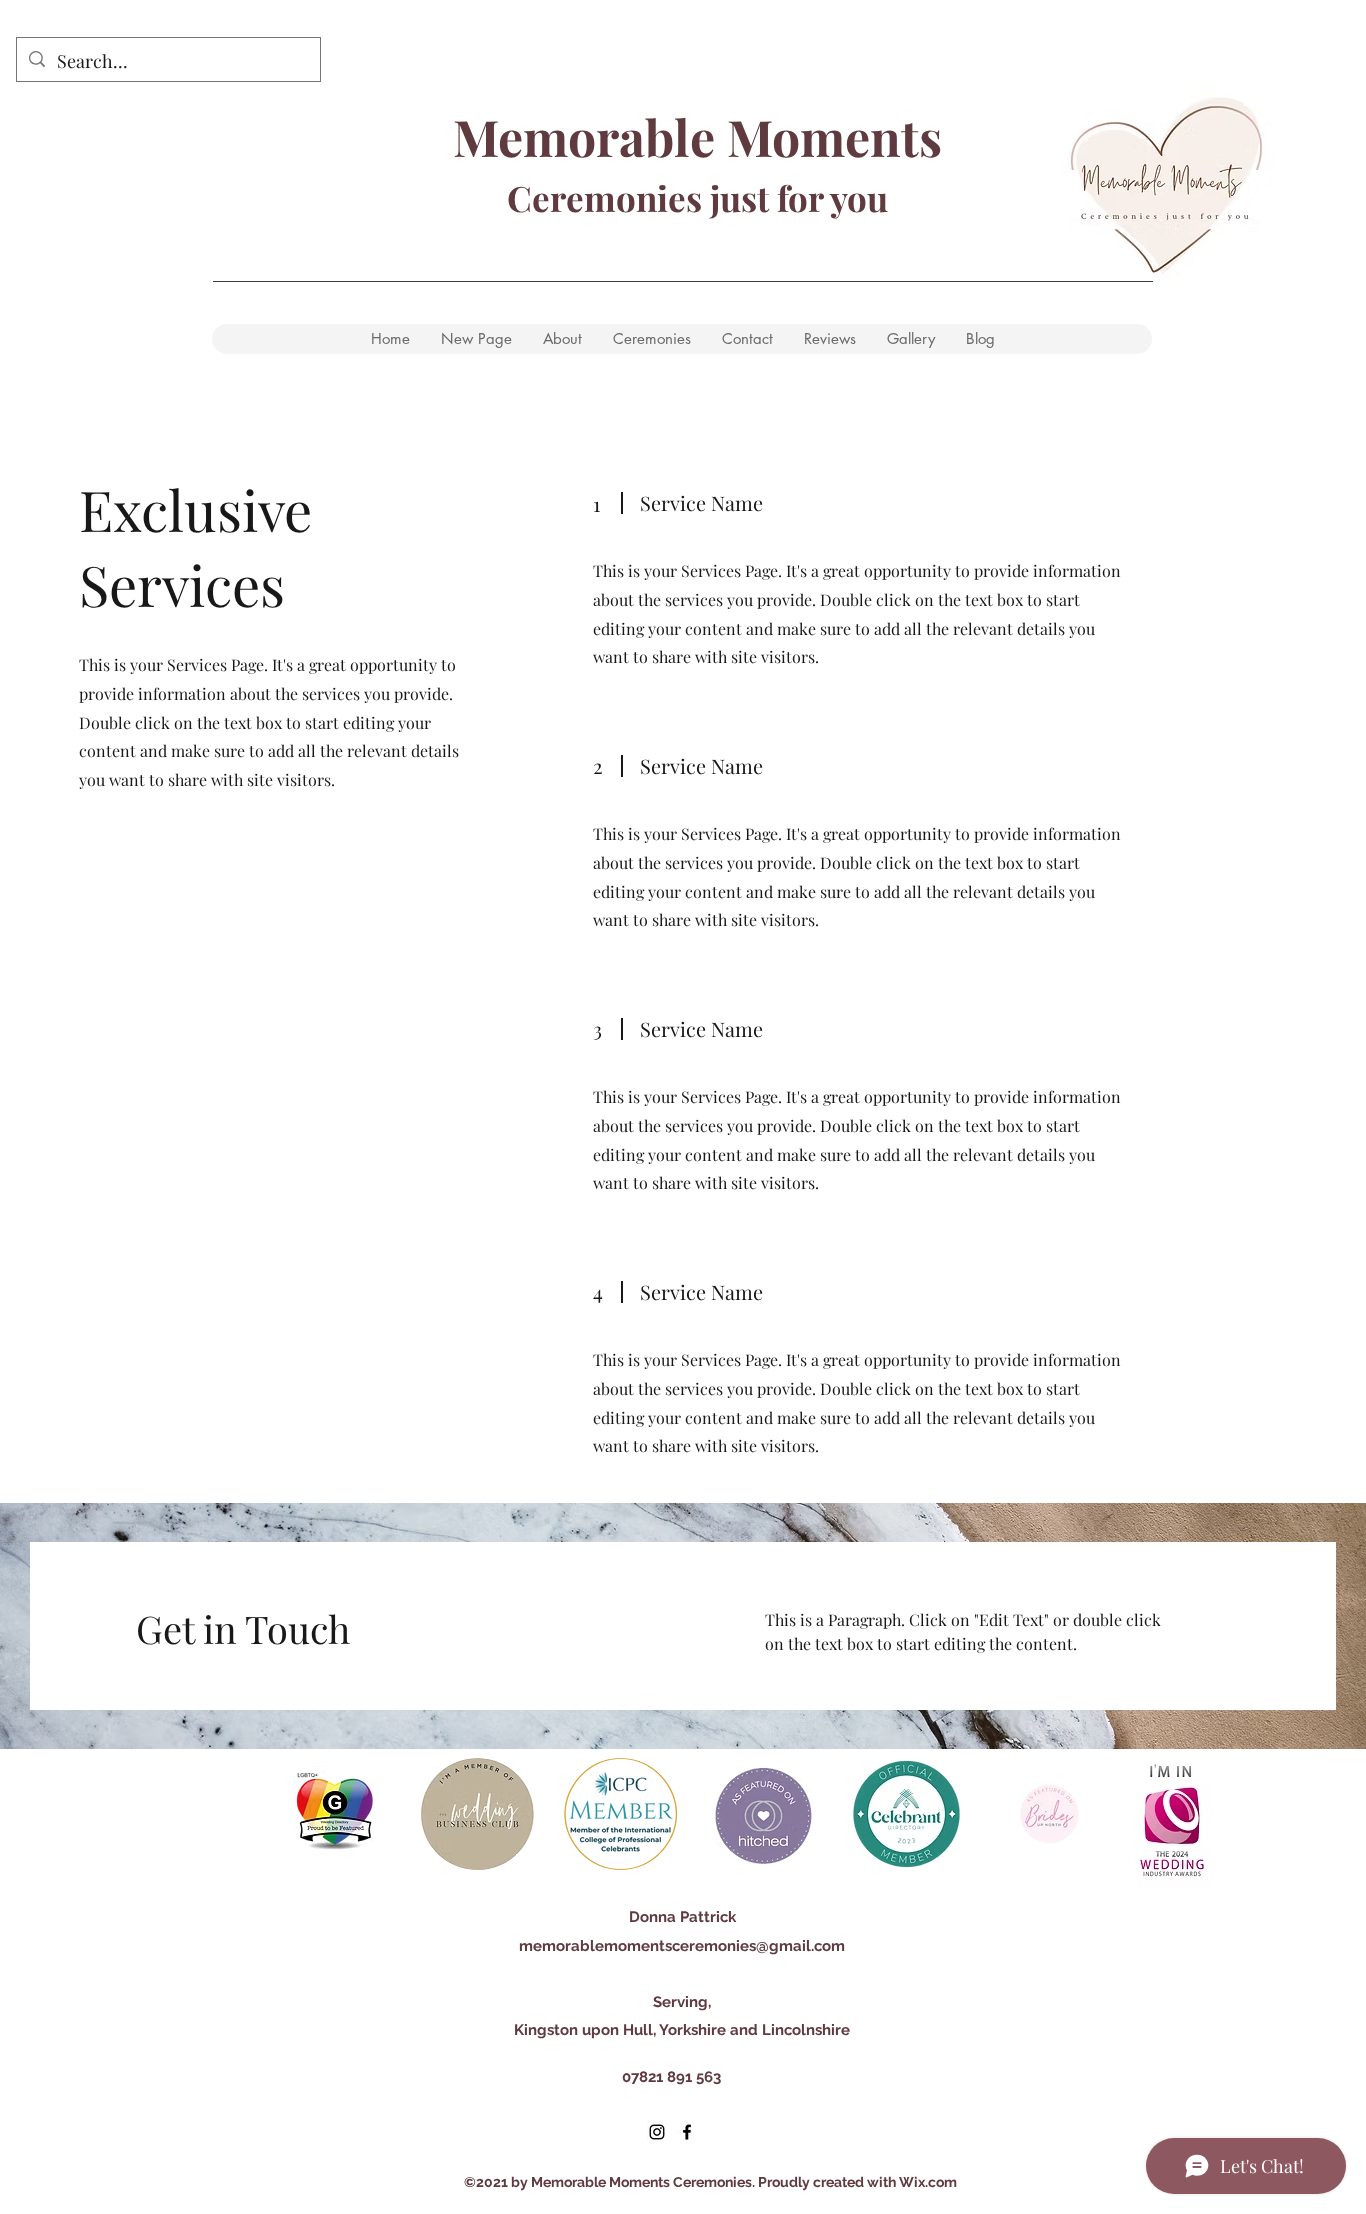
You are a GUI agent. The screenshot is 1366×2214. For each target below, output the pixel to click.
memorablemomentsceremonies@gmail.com (682, 1946)
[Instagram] (657, 2132)
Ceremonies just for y (677, 197)
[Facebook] (687, 2132)
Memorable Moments (697, 136)
